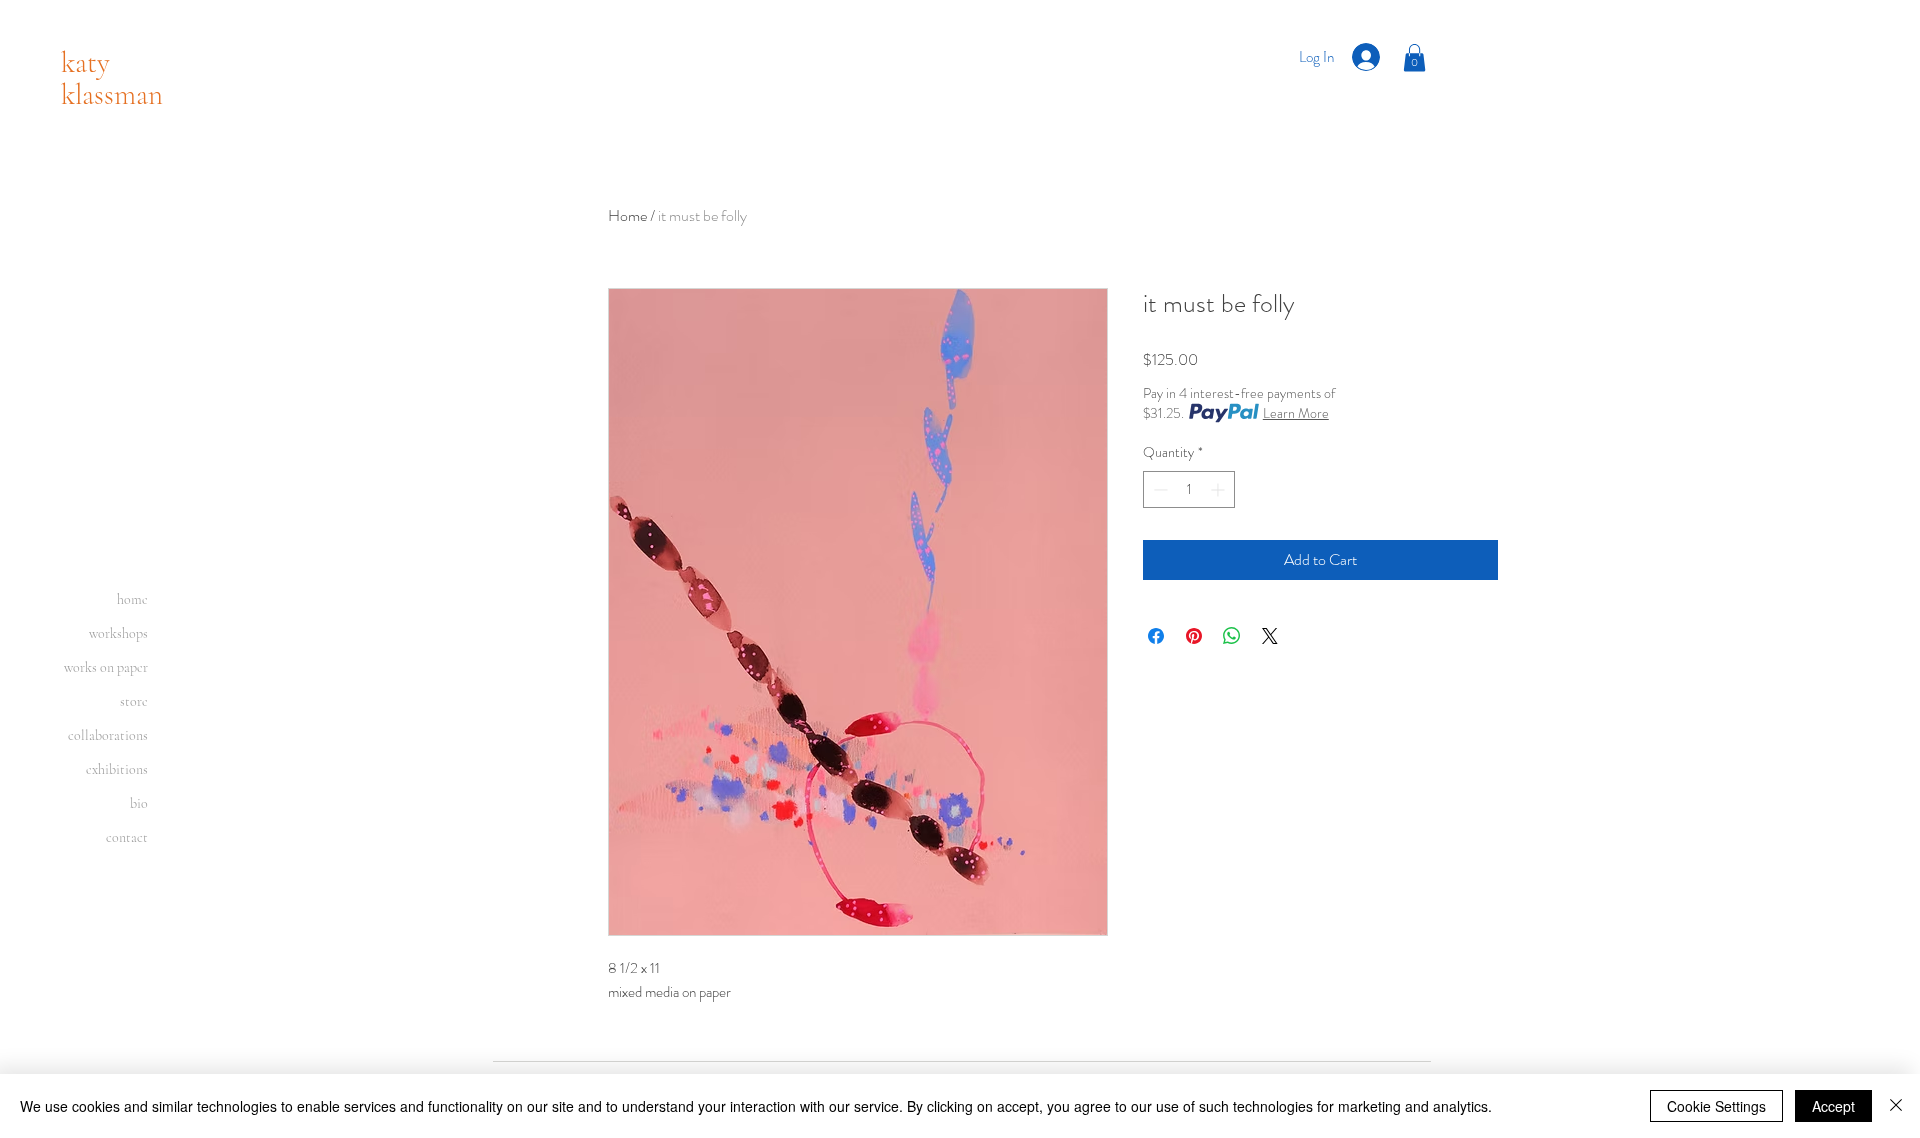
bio (139, 803)
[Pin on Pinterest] (1194, 636)
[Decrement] (1158, 489)
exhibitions (117, 769)
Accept (1833, 1106)
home (132, 599)
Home (627, 215)
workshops (118, 633)
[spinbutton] (1189, 489)
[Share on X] (1270, 636)
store (134, 701)
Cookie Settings (1716, 1106)
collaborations (108, 735)
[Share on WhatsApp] (1232, 636)
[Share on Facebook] (1156, 636)
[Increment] (1219, 489)
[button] (1414, 57)
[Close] (1896, 1106)
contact (127, 837)
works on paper (106, 667)
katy (85, 62)
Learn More (1296, 413)
